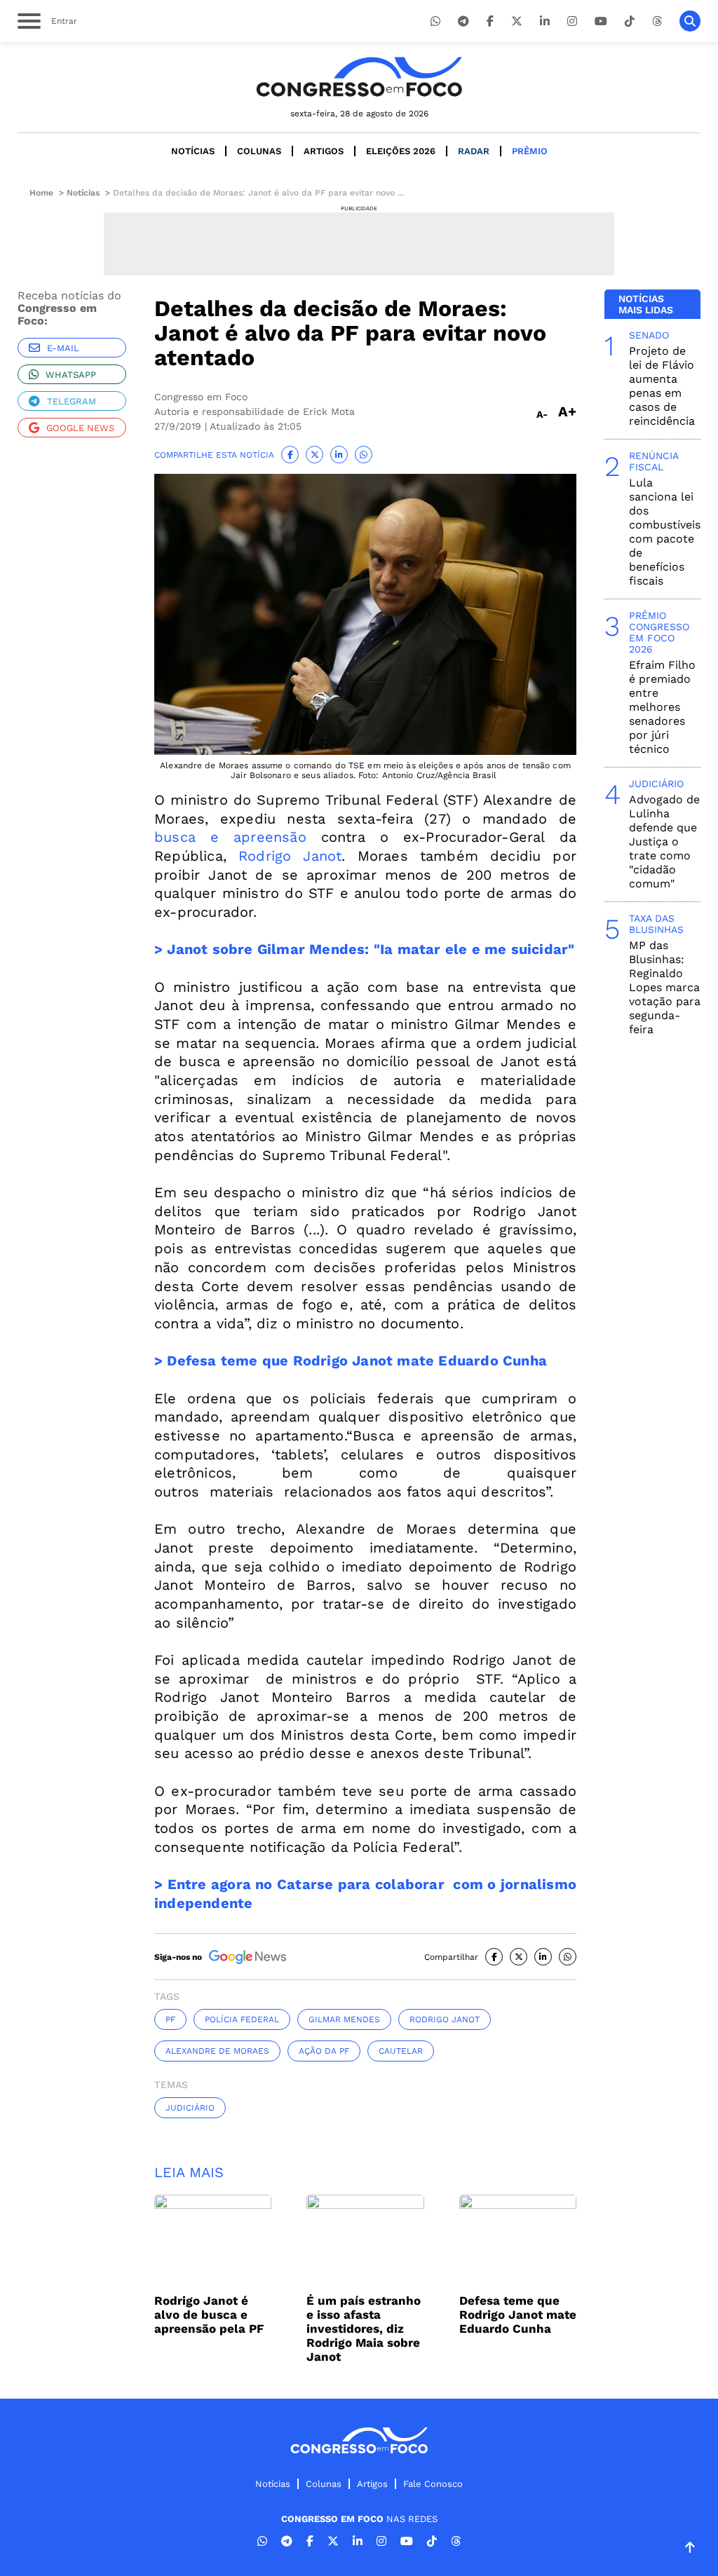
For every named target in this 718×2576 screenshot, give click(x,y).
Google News (80, 428)
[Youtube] (601, 21)
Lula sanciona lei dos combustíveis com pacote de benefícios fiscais (665, 532)
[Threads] (657, 21)
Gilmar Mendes (344, 2019)
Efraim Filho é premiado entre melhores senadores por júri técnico (662, 707)
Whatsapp (71, 375)
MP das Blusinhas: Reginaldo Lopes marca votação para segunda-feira (665, 987)
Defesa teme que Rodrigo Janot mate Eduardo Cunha (518, 2315)
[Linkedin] (545, 21)
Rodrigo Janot (290, 856)
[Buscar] (690, 21)
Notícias (193, 151)
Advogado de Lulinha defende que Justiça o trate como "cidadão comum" (664, 841)
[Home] (359, 77)
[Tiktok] (630, 21)
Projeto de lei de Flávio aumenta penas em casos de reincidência (662, 386)
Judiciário (190, 2108)
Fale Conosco (433, 2484)
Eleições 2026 (401, 151)
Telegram (72, 401)
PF (170, 2019)
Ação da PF (324, 2051)
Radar (474, 151)
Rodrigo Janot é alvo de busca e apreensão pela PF (209, 2315)
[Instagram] (572, 21)
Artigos (324, 151)
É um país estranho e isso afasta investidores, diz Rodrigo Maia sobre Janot (364, 2329)
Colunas (259, 151)
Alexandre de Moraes (217, 2051)
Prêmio (530, 151)
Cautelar (401, 2051)
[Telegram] (463, 21)
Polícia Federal (242, 2019)
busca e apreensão (230, 837)
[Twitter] (517, 21)
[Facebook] (490, 21)
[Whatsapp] (435, 21)
